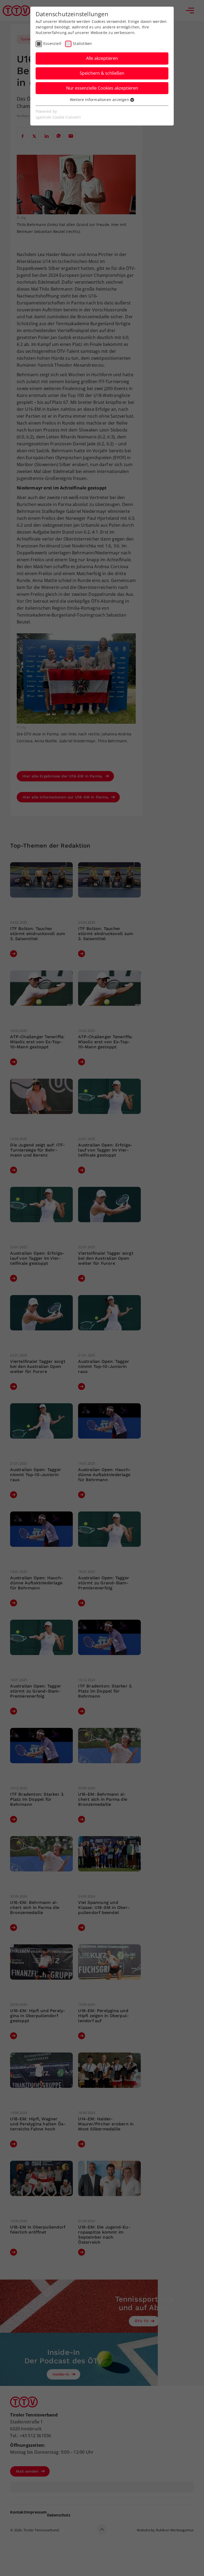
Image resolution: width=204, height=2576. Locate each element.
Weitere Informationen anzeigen (100, 100)
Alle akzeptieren (102, 58)
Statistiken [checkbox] (82, 43)
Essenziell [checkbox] (52, 43)
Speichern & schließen (102, 73)
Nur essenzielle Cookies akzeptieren (102, 88)
